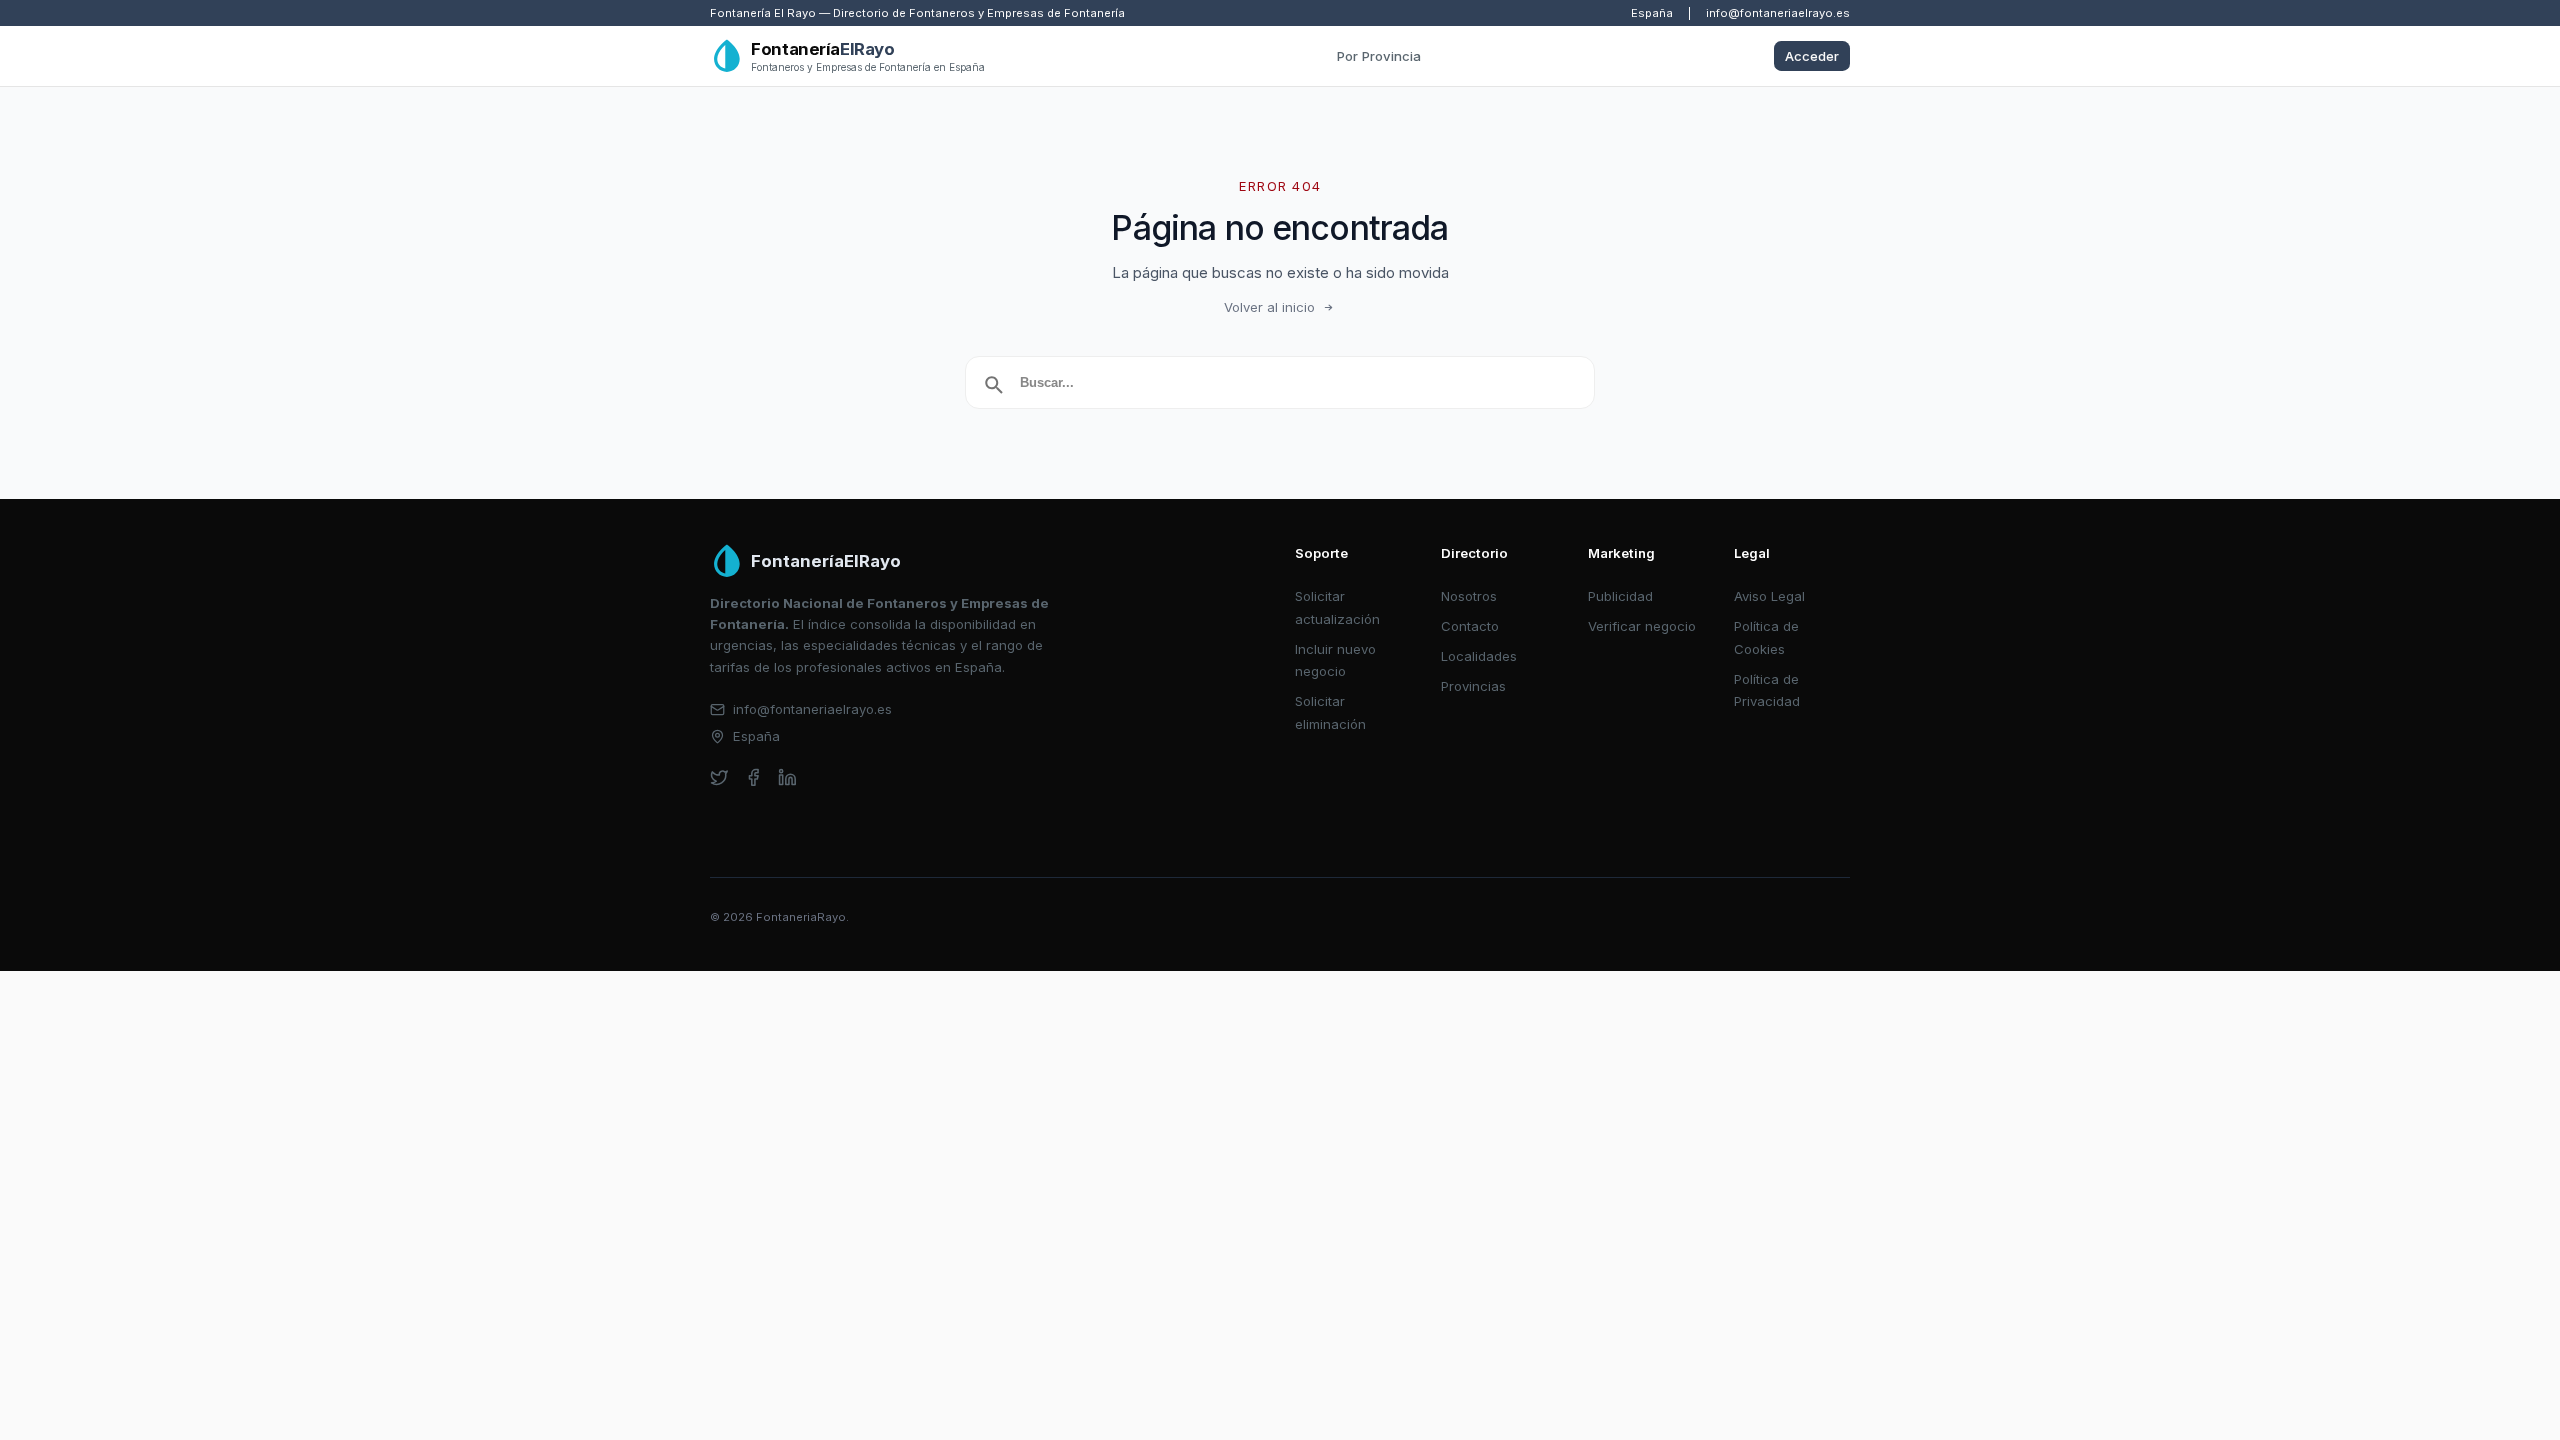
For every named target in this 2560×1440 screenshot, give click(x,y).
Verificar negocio (1642, 626)
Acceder (1812, 56)
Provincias (1473, 686)
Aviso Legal (1769, 596)
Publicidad (1620, 596)
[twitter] (719, 777)
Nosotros (1469, 596)
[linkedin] (787, 777)
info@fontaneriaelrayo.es (1778, 13)
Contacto (1470, 626)
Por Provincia (1379, 56)
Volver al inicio (1269, 307)
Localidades (1479, 656)
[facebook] (753, 777)
